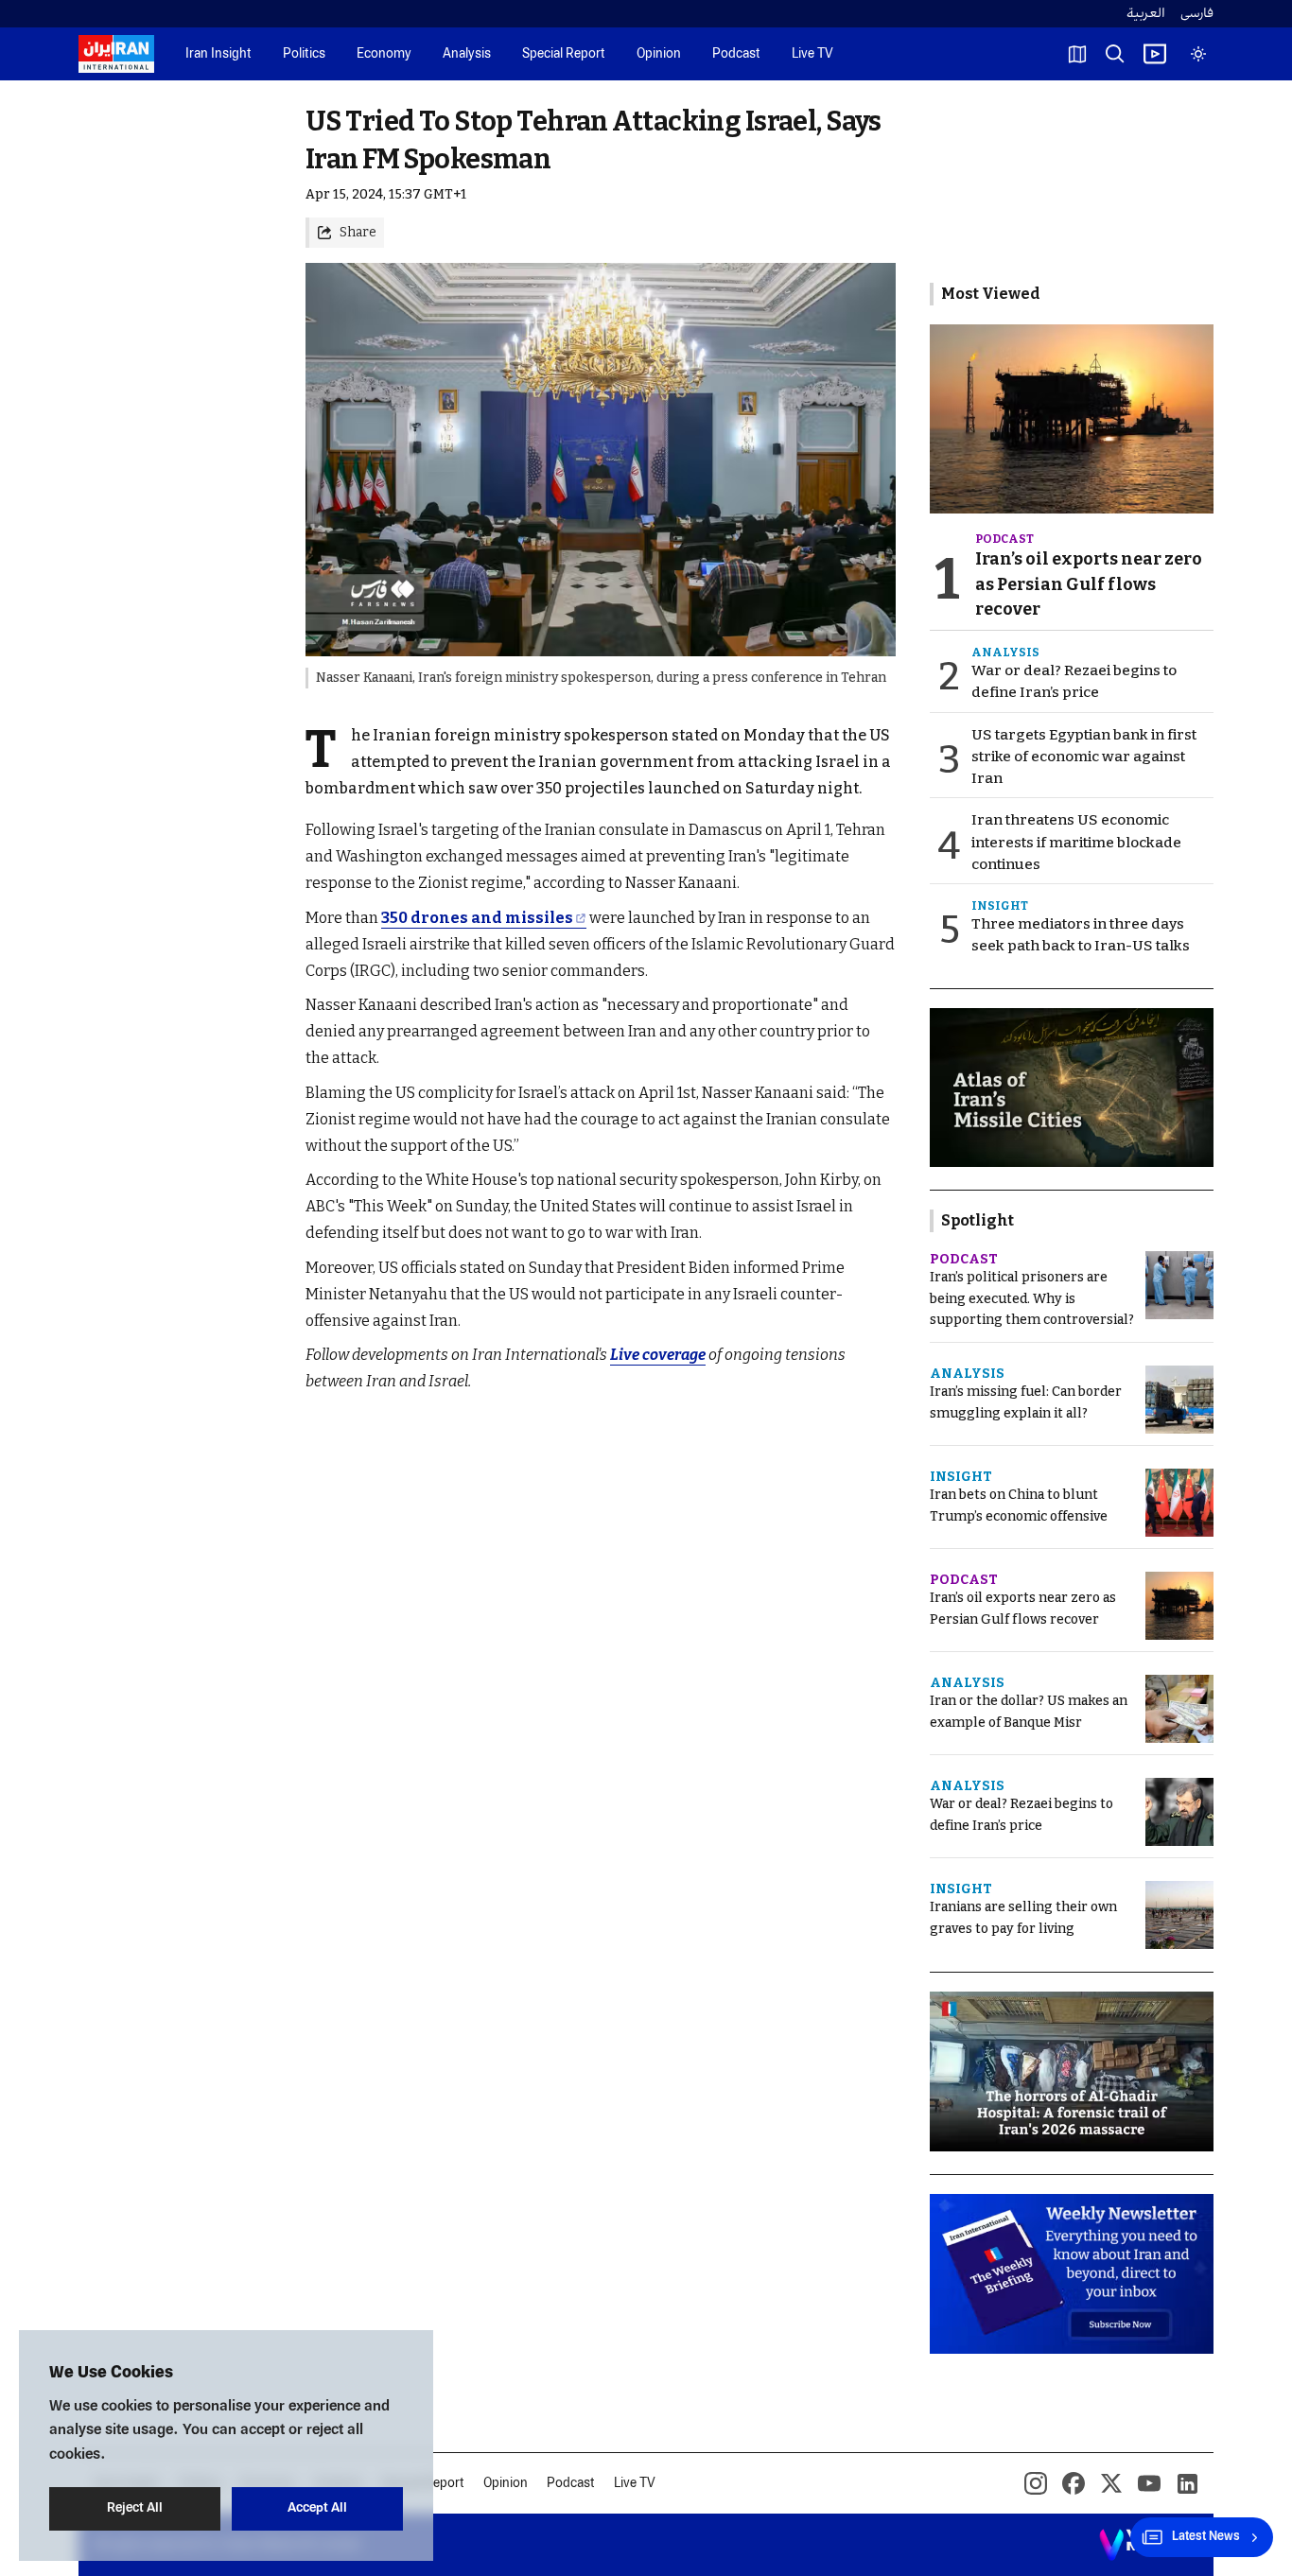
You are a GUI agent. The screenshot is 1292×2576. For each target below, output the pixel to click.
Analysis (467, 54)
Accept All (317, 2508)
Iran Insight (218, 54)
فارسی (1197, 14)
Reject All (135, 2508)
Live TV (812, 54)
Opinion (659, 54)
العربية (1146, 14)
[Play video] (1155, 54)
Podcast (736, 54)
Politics (304, 54)
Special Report (564, 54)
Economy (384, 54)
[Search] (1115, 54)
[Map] (1077, 54)
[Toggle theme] (1198, 54)
